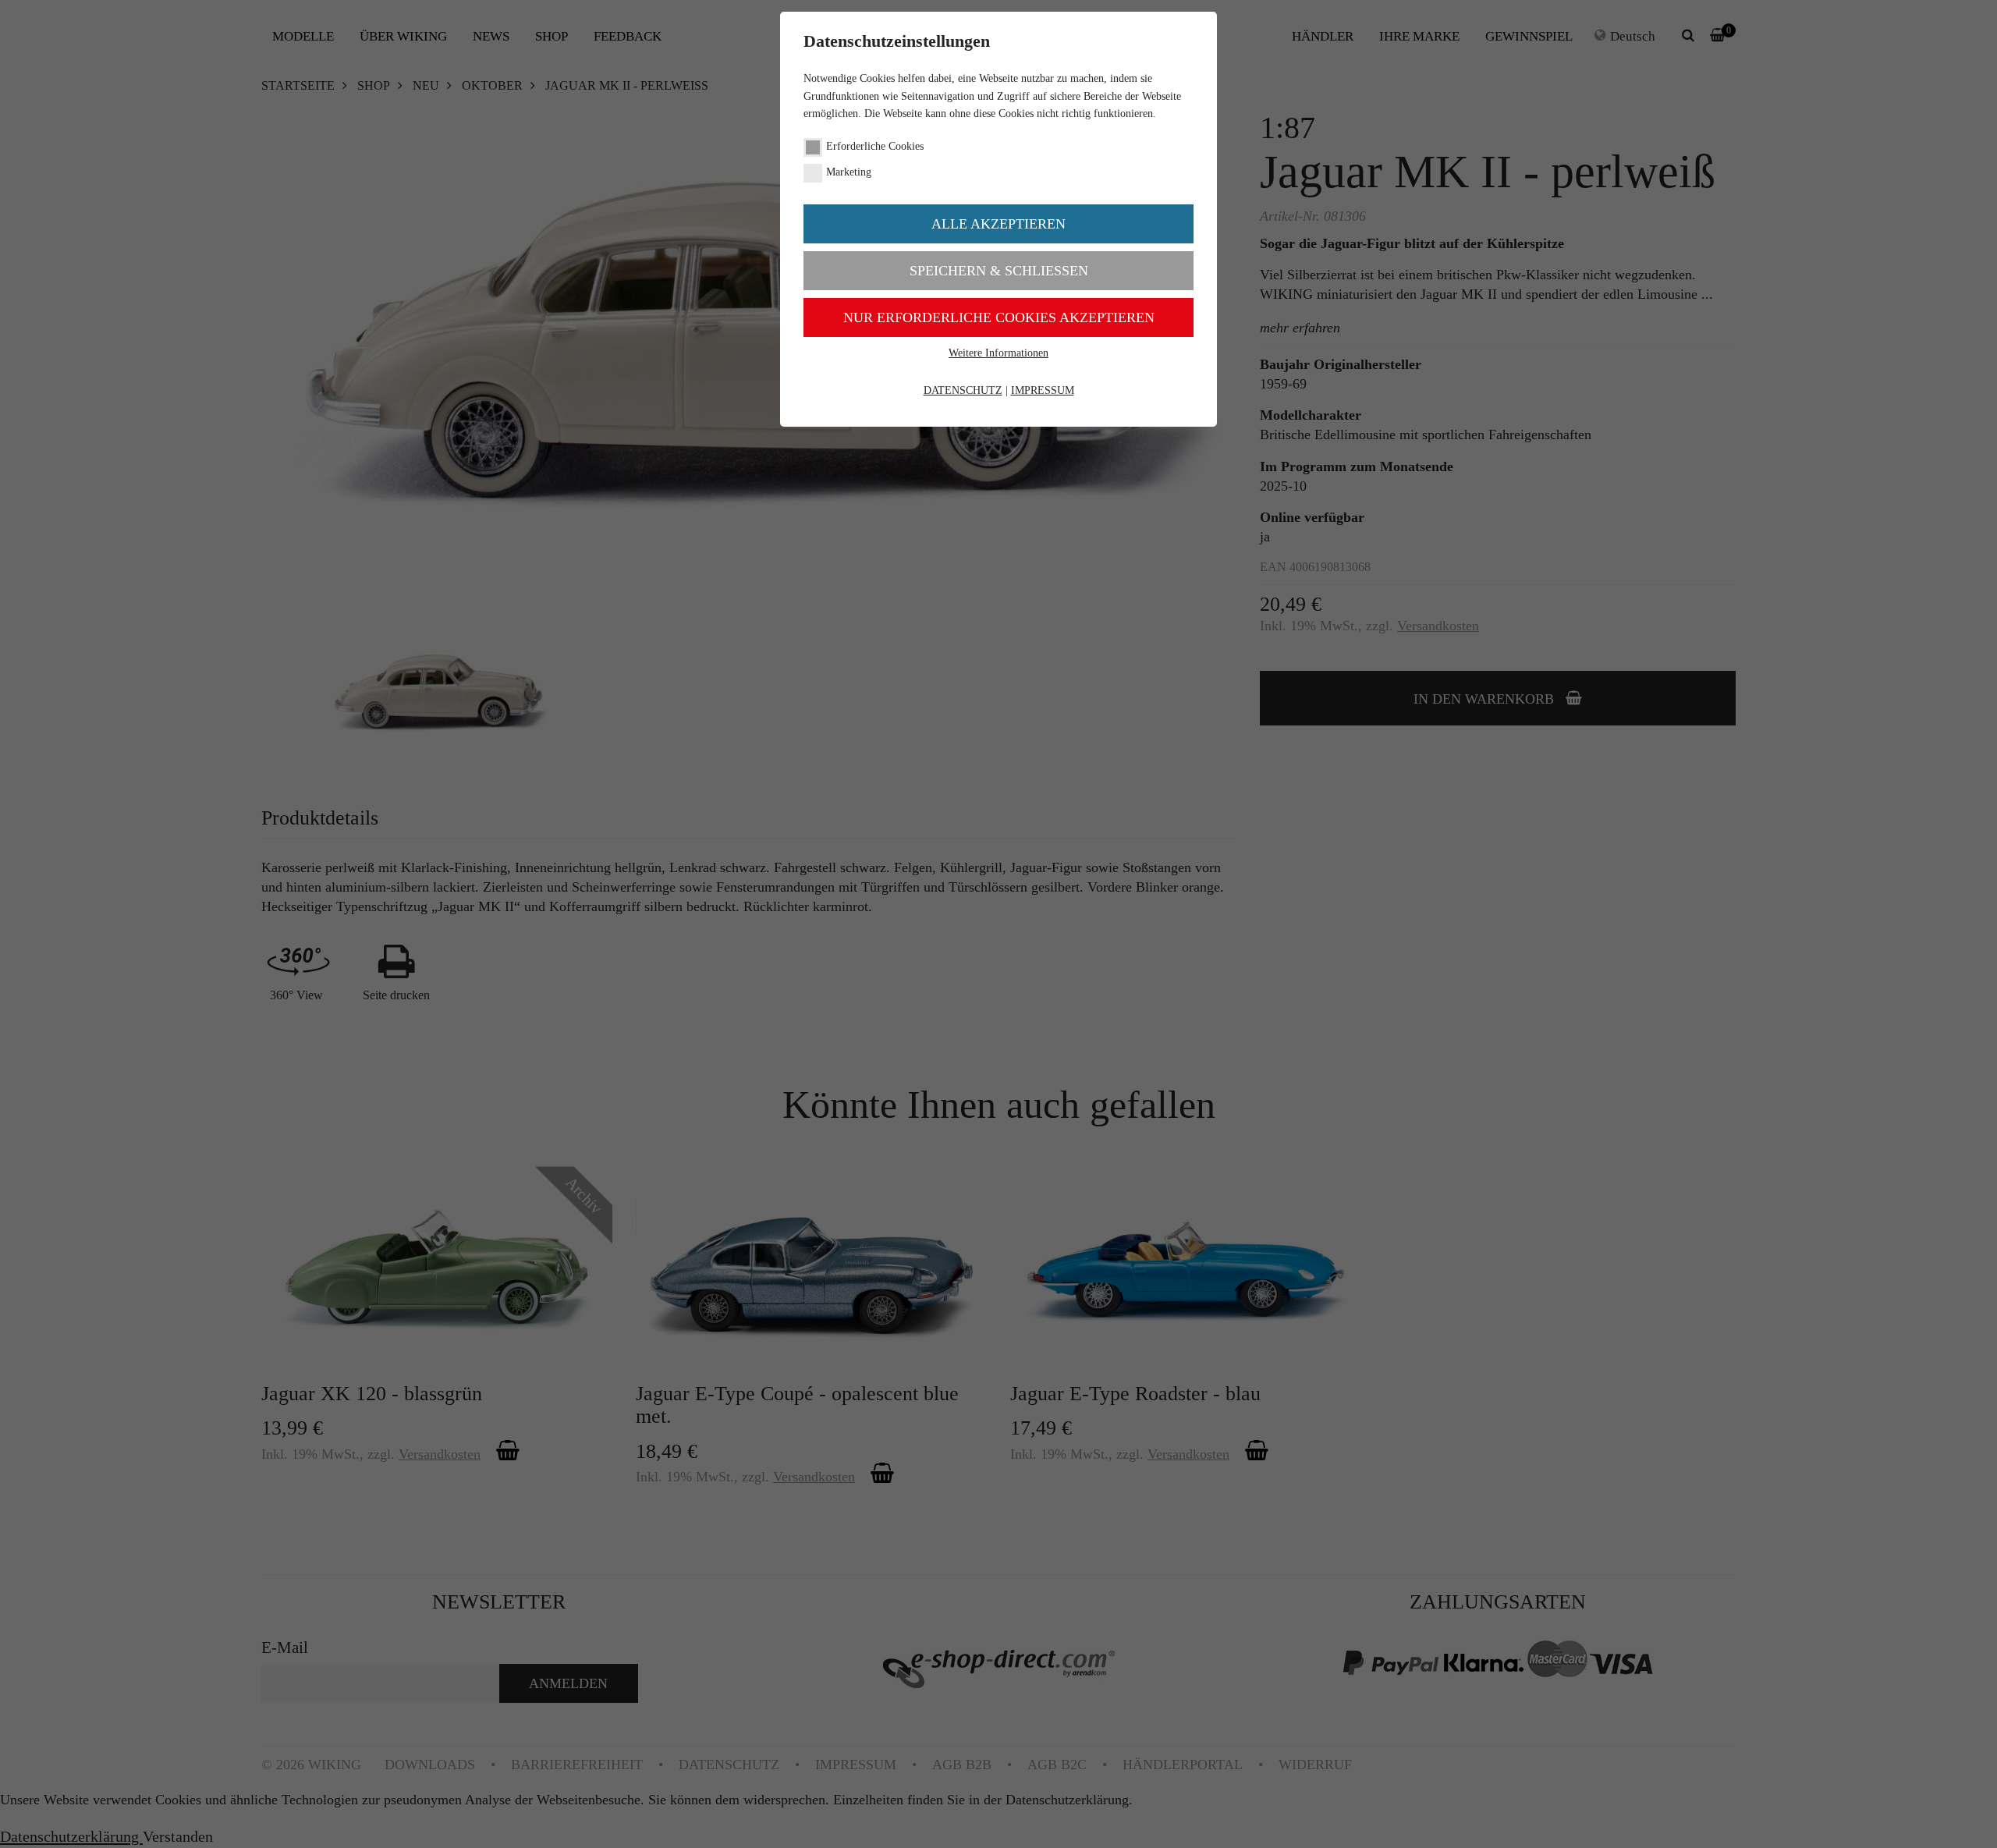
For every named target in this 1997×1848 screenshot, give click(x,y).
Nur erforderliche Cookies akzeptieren (999, 317)
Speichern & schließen (999, 271)
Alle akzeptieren (998, 224)
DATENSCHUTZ (963, 390)
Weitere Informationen (998, 353)
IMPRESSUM (1043, 390)
